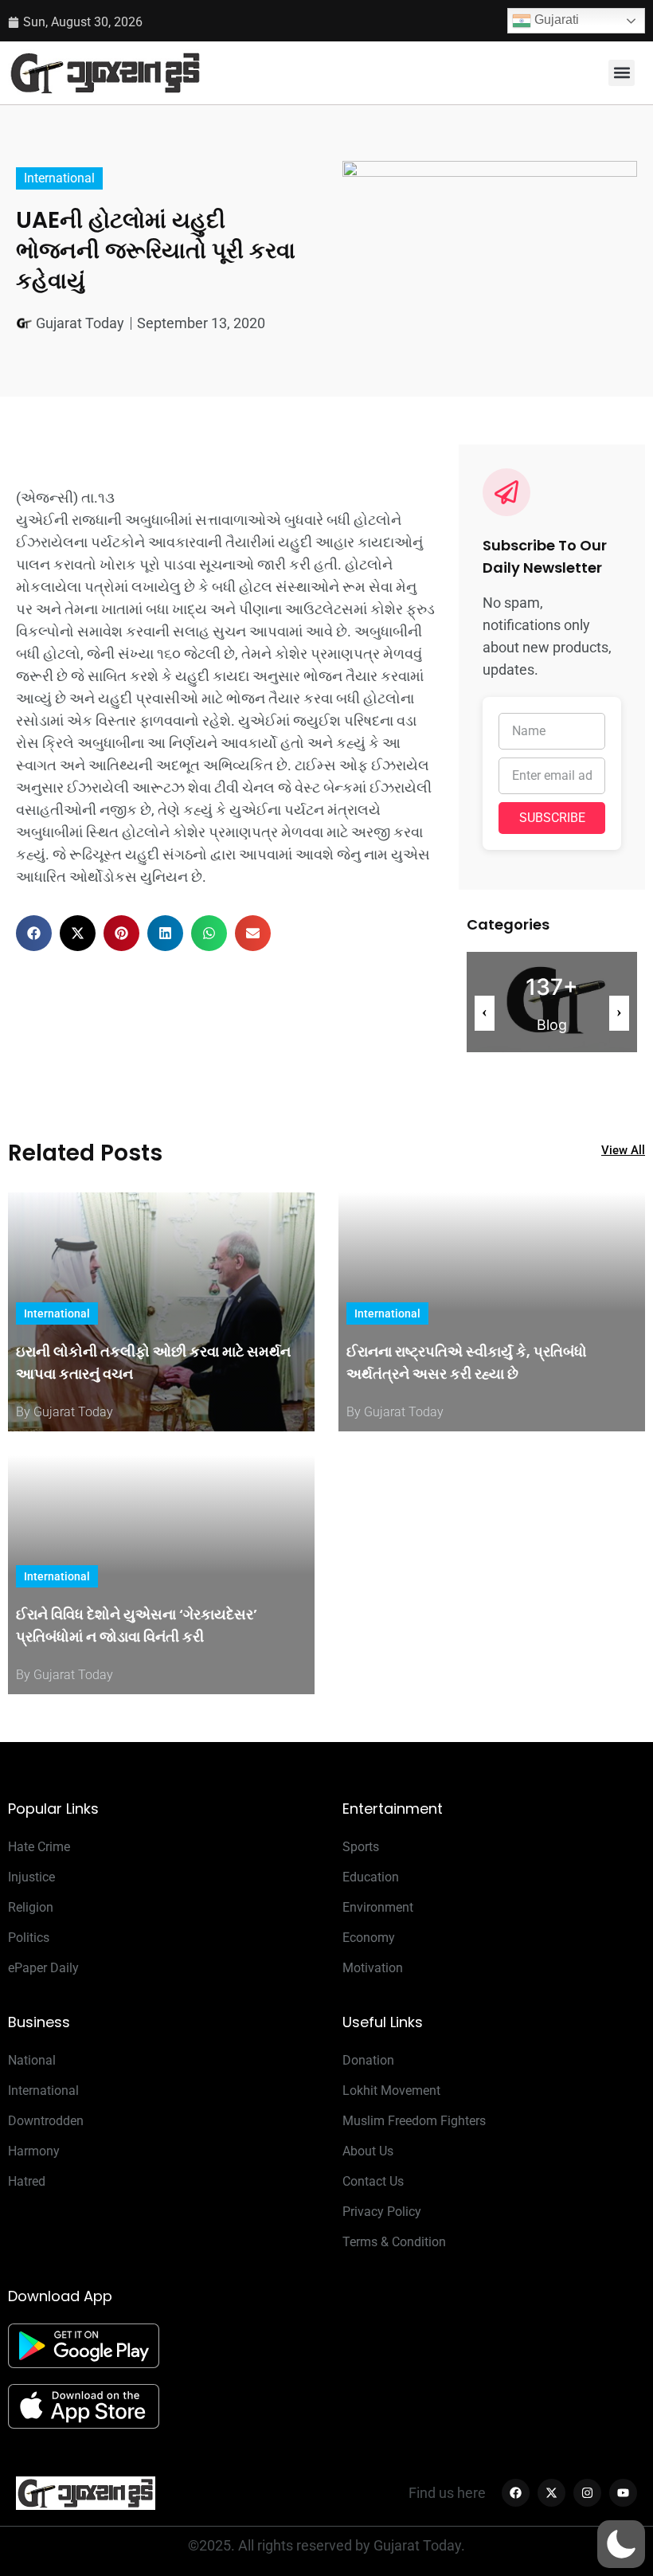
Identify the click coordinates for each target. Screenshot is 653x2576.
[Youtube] (623, 2493)
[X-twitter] (551, 2493)
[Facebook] (516, 2493)
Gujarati (555, 20)
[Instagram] (587, 2493)
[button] (622, 73)
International (59, 178)
